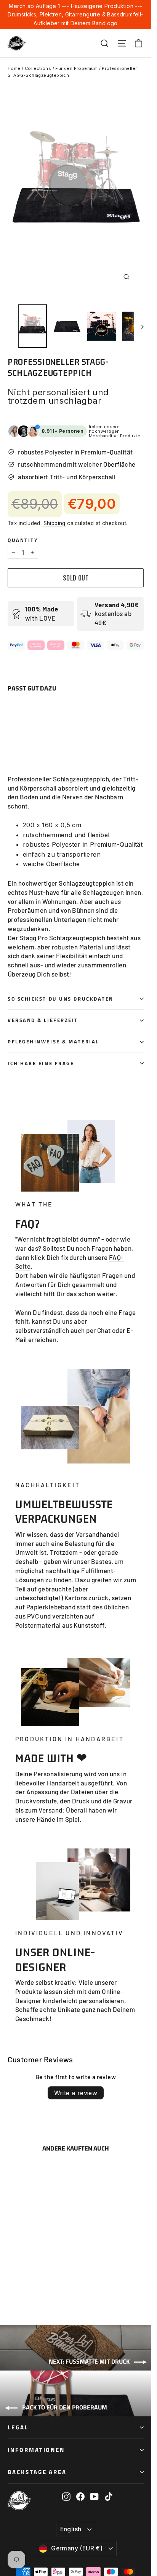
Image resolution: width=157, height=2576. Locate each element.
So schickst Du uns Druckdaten (61, 999)
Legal (18, 2427)
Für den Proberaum (76, 68)
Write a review (76, 2093)
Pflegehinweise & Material (53, 1042)
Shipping (54, 523)
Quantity (23, 540)
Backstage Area (37, 2472)
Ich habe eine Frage (41, 1063)
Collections (38, 68)
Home (14, 68)
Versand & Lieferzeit (43, 1020)
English (71, 2529)
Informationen (36, 2450)
